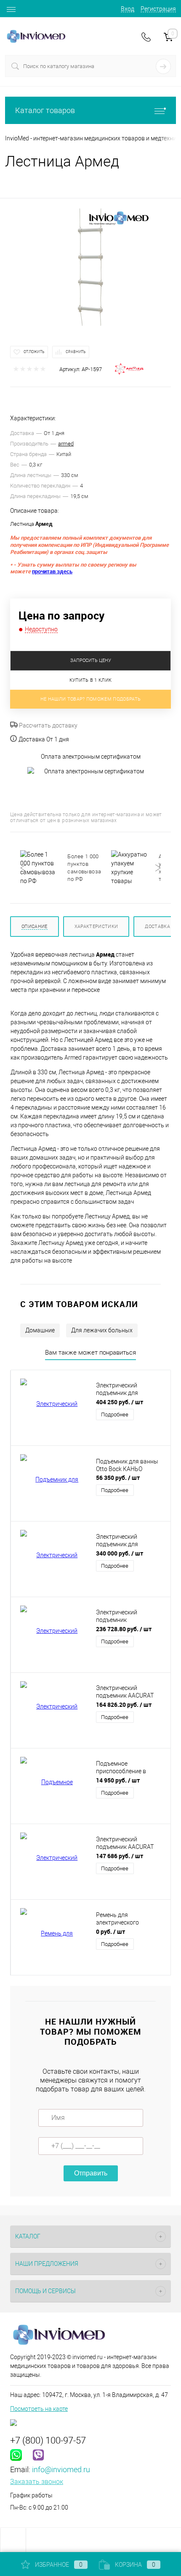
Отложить (34, 352)
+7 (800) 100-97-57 (48, 2440)
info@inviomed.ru (61, 2469)
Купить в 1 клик (91, 680)
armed (66, 444)
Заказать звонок (37, 2482)
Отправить (91, 2173)
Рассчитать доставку (48, 725)
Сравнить (76, 352)
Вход (128, 9)
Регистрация (158, 9)
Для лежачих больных (102, 1330)
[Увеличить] (90, 267)
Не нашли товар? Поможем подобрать (91, 699)
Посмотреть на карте (39, 2409)
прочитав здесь (52, 571)
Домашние (40, 1330)
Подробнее (115, 1415)
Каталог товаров (45, 110)
